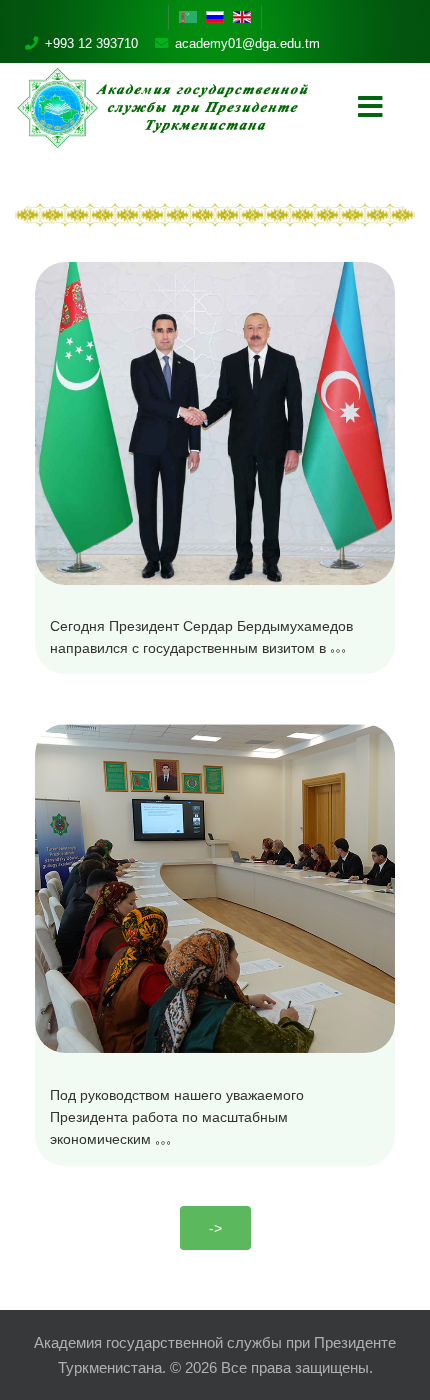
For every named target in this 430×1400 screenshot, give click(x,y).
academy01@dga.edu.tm (247, 43)
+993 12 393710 (91, 43)
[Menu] (370, 108)
